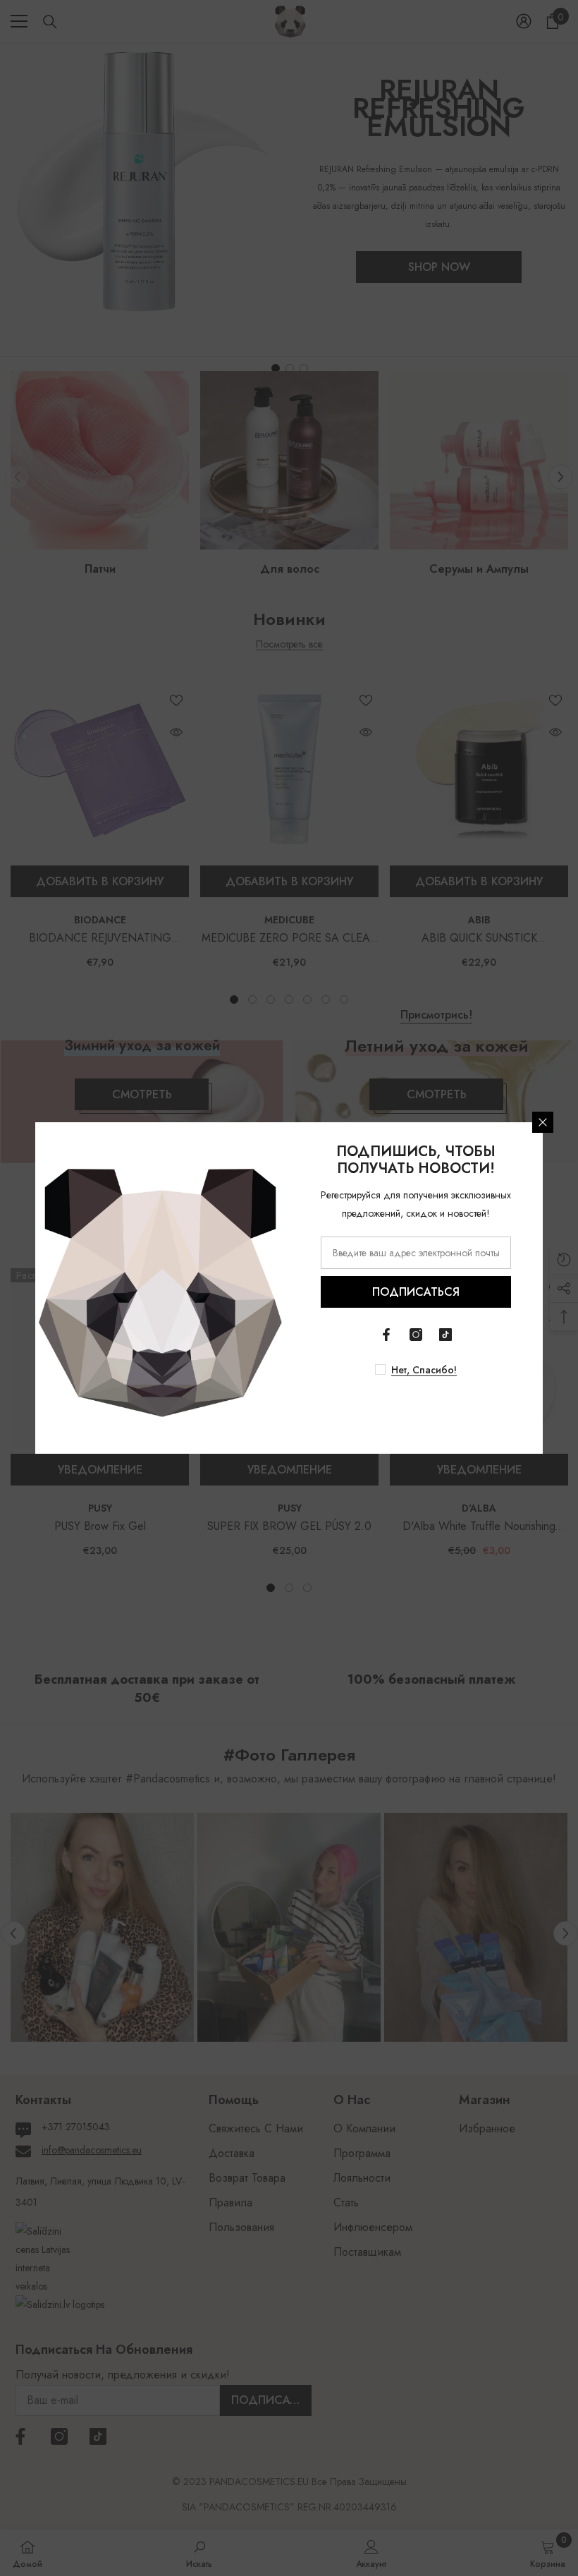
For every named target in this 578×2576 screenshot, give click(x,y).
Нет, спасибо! (424, 1370)
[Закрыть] (543, 1122)
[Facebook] (386, 1335)
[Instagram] (416, 1335)
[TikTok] (445, 1335)
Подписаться (416, 1292)
